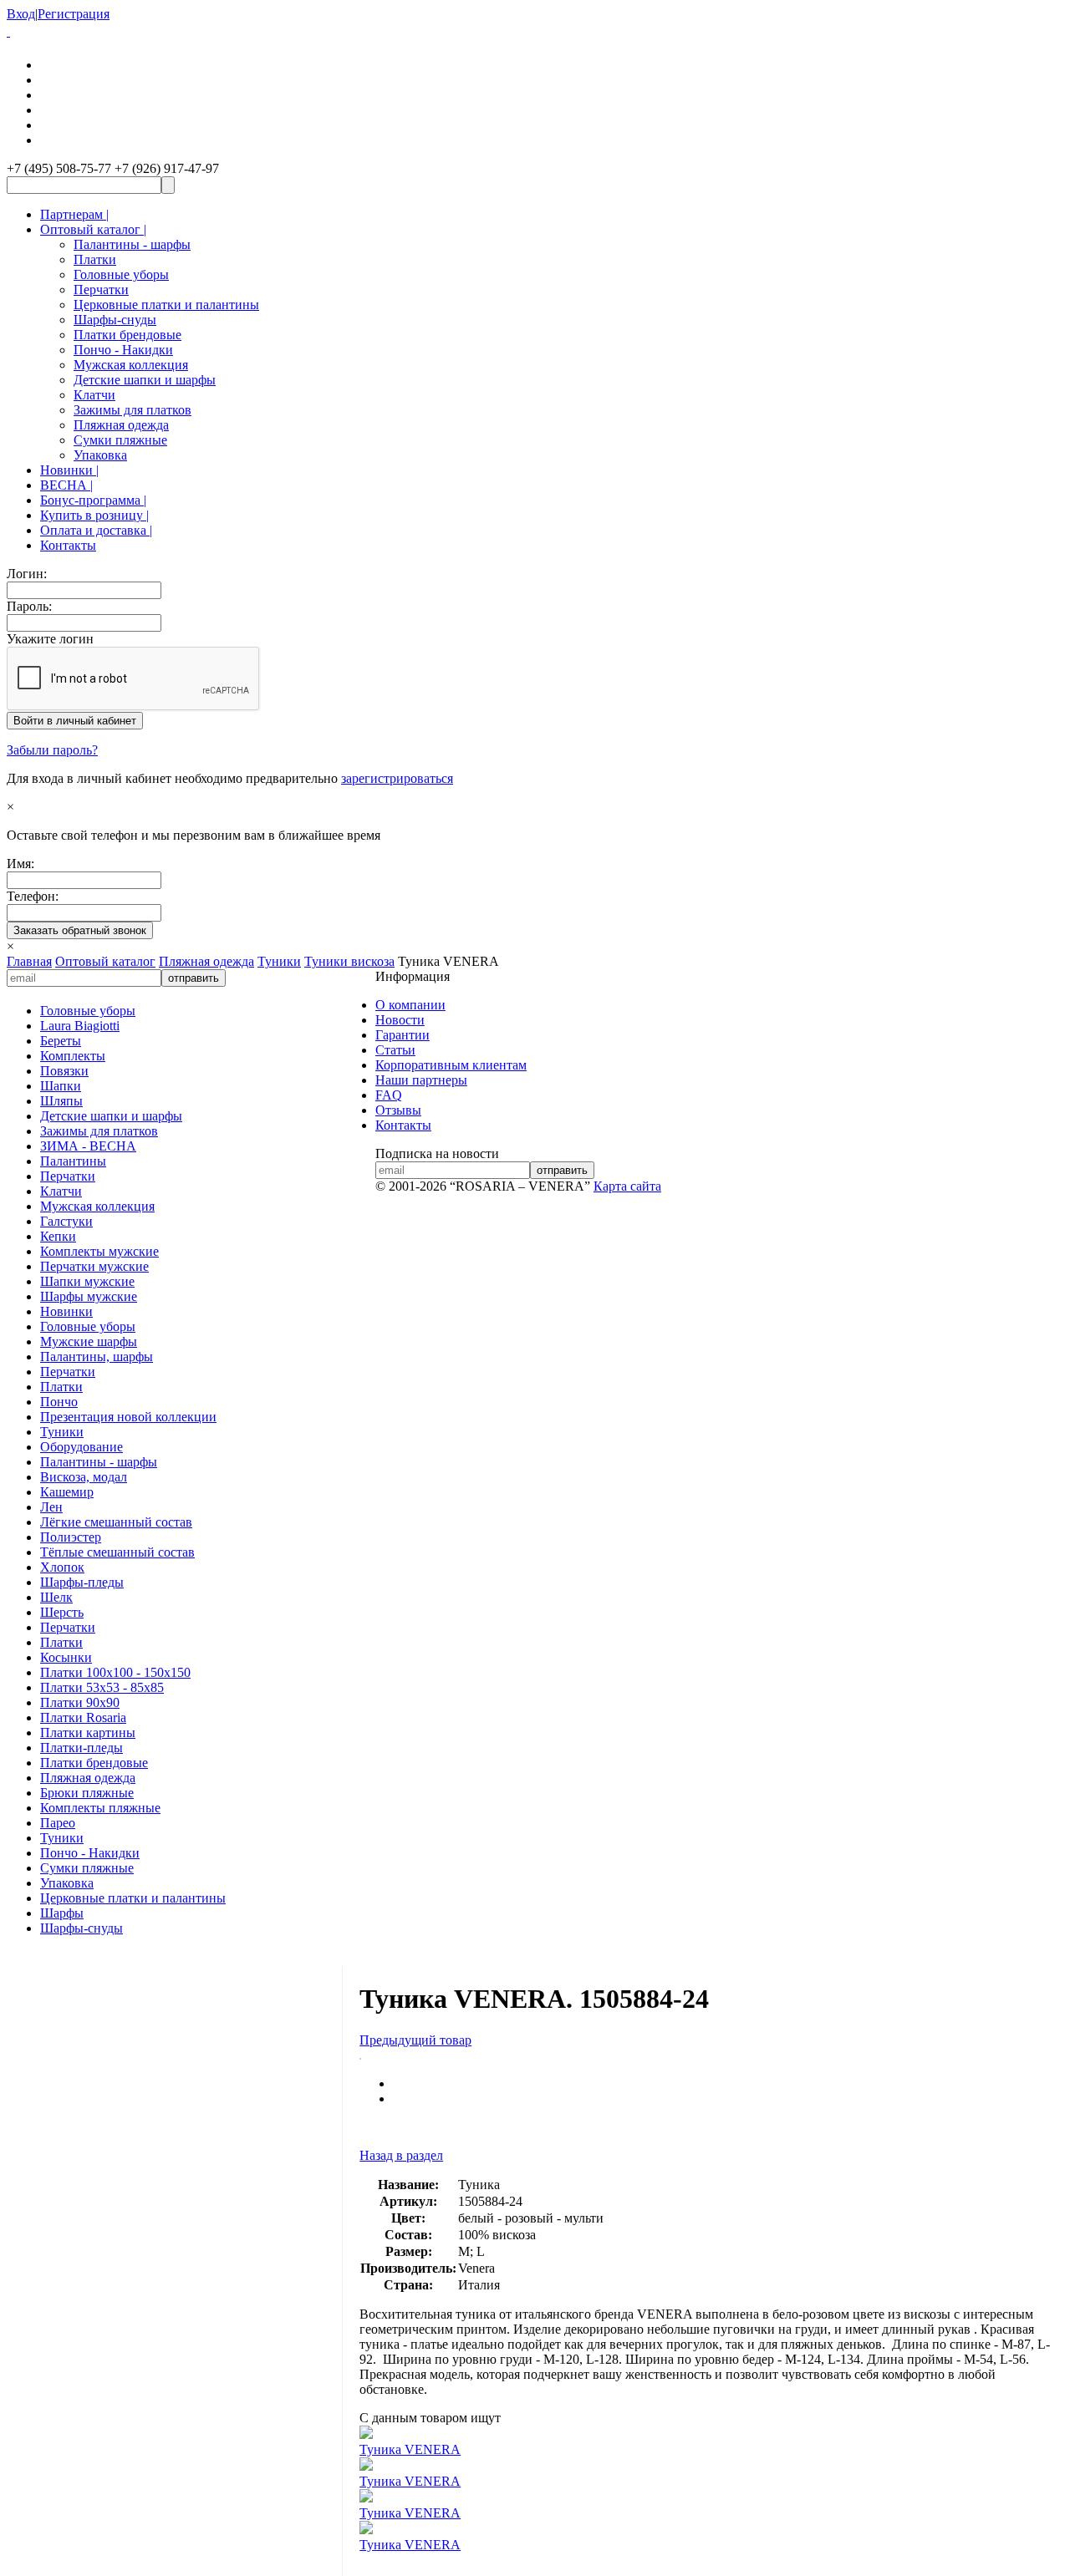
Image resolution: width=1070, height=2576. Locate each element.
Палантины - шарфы (132, 244)
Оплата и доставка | (96, 530)
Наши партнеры (421, 1080)
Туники (279, 961)
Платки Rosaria (83, 1717)
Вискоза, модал (84, 1477)
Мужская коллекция (131, 365)
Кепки (58, 1236)
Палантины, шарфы (97, 1357)
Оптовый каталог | (93, 229)
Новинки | (69, 470)
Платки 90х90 (80, 1702)
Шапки (61, 1086)
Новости (400, 1020)
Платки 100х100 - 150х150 (115, 1672)
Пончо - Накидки (123, 350)
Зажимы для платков (132, 410)
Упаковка (100, 455)
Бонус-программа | (93, 500)
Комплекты (73, 1056)
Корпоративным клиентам (451, 1065)
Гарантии (403, 1035)
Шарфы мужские (89, 1296)
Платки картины (88, 1733)
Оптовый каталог (105, 961)
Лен (51, 1507)
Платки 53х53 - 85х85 (102, 1687)
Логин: (27, 574)
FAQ (389, 1095)
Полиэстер (71, 1537)
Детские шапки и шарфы (145, 380)
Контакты (68, 545)
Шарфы (62, 1913)
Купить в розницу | (94, 515)
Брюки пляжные (87, 1793)
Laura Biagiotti (80, 1026)
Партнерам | (74, 214)
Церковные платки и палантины (166, 305)
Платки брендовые (127, 335)
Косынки (66, 1657)
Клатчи (94, 395)
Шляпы (61, 1101)
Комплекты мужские (99, 1251)
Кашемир (67, 1492)
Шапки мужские (87, 1281)
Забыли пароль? (52, 750)
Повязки (64, 1071)
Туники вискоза (349, 961)
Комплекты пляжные (100, 1808)
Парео (58, 1823)
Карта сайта (627, 1186)
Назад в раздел (401, 2155)
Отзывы (398, 1110)
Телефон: (33, 896)
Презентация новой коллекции (128, 1417)
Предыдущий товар (415, 2040)
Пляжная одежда (121, 425)
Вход (21, 14)
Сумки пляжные (120, 440)
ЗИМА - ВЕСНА (88, 1146)
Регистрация (74, 14)
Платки (95, 259)
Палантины (73, 1161)
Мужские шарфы (89, 1341)
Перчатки (101, 290)
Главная (29, 961)
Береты (61, 1041)
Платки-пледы (82, 1748)
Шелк (56, 1597)
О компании (410, 1005)
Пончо (59, 1402)
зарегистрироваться (397, 778)
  (8, 31)
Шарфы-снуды (115, 320)
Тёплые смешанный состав (117, 1552)
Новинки (66, 1311)
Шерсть (62, 1612)
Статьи (395, 1050)
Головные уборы (121, 274)
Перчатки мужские (94, 1266)
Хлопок (62, 1567)
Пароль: (29, 606)
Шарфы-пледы (82, 1582)
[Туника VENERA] (360, 2055)
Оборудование (82, 1447)
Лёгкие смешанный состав (116, 1522)
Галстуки (66, 1221)
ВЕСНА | (66, 485)
